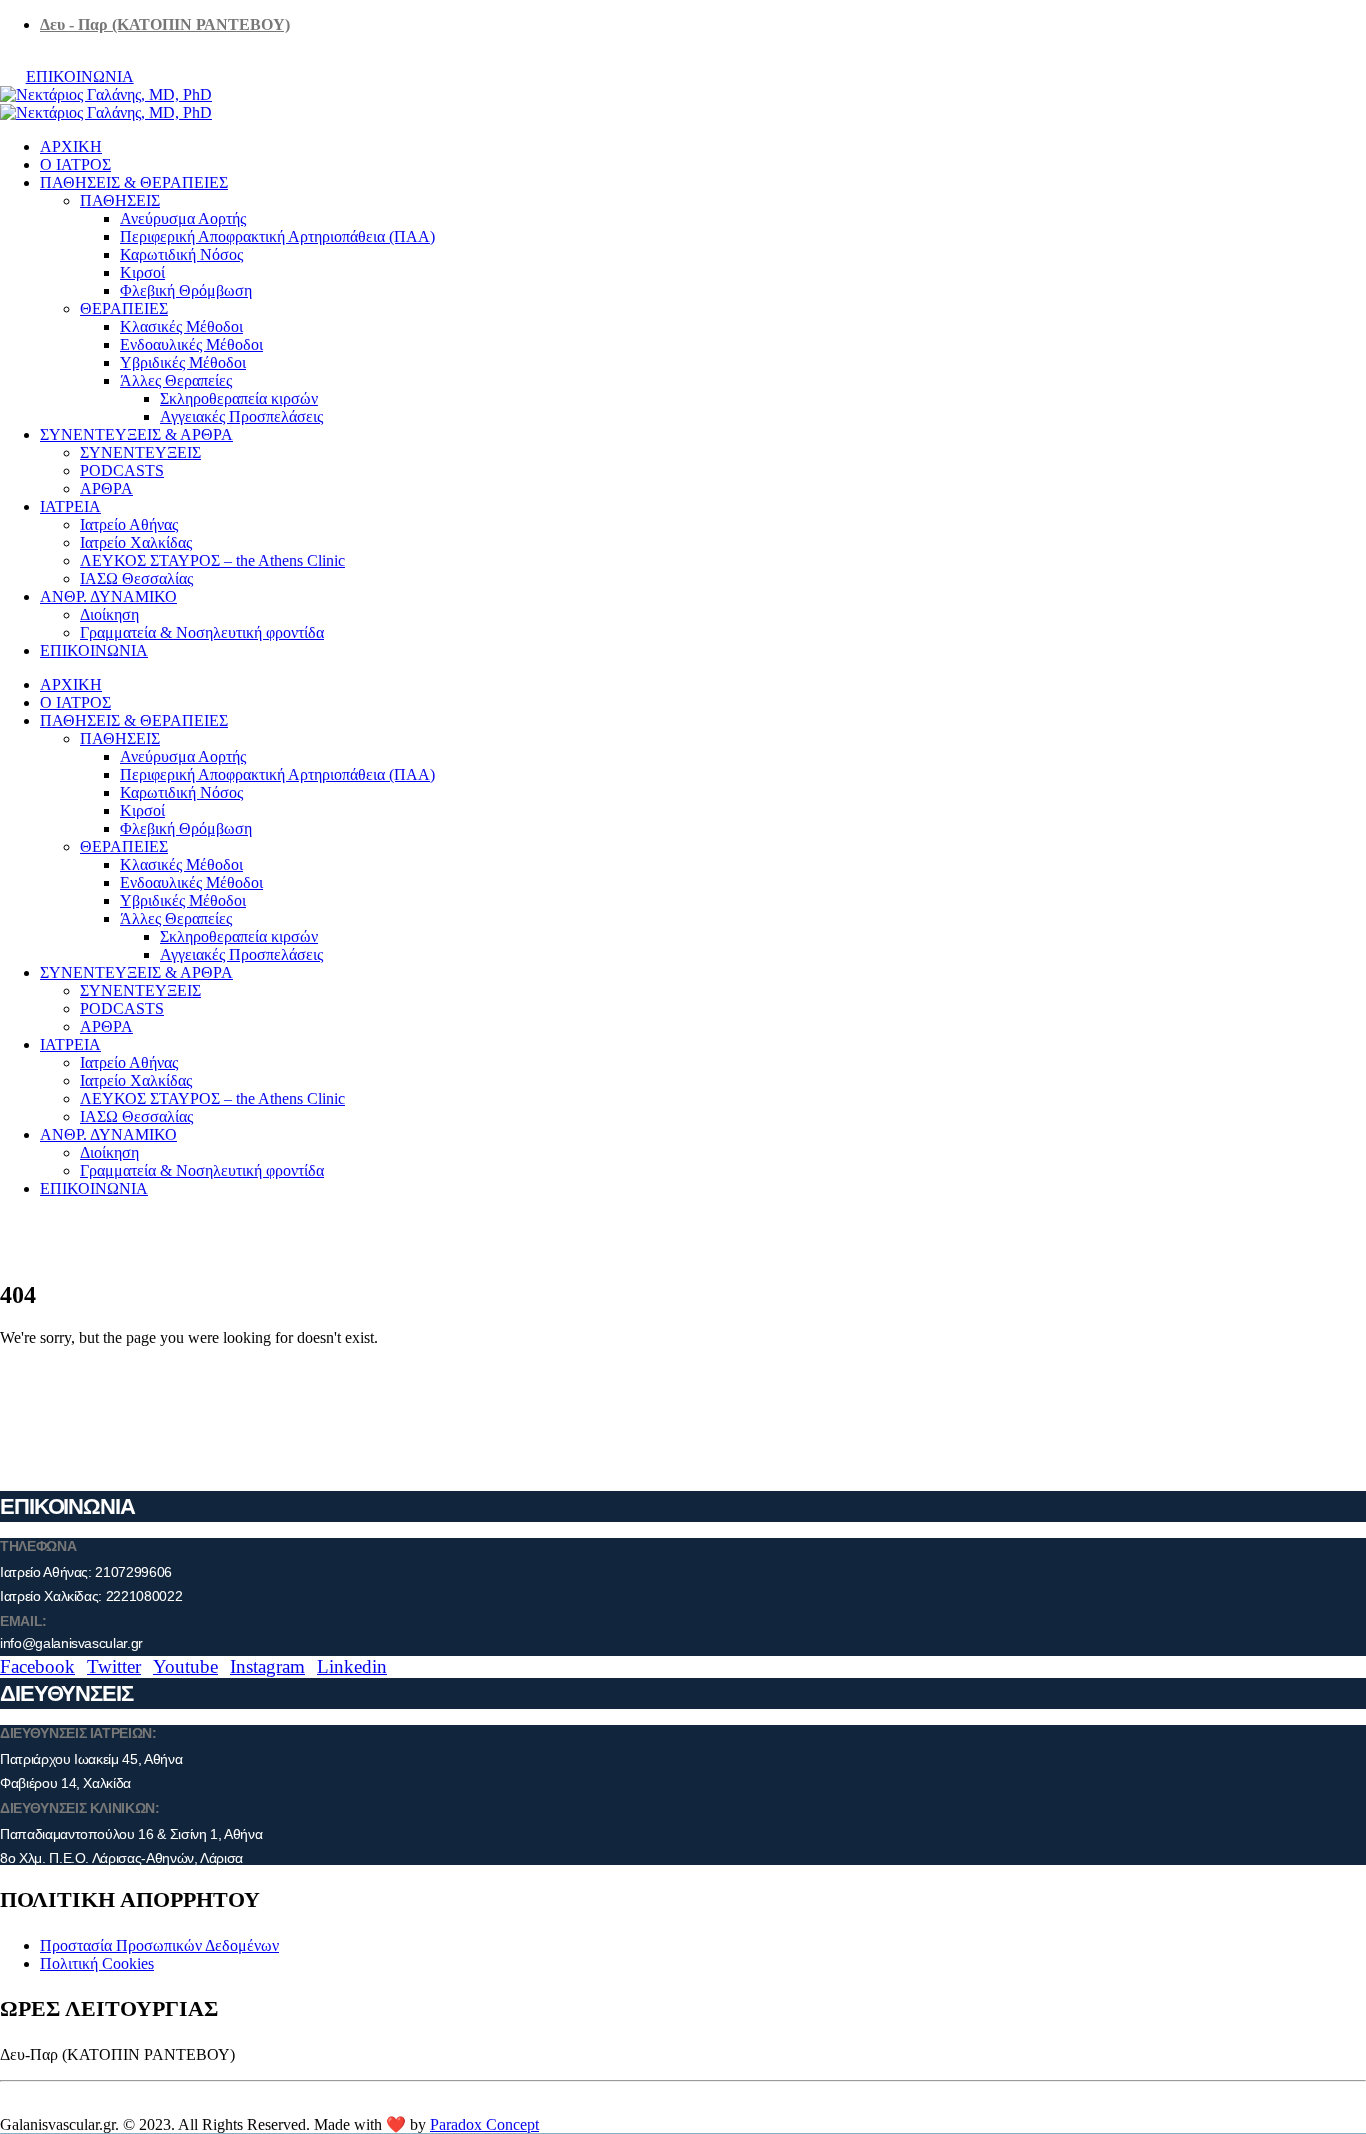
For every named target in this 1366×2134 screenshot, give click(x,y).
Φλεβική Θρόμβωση (186, 290)
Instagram (267, 1666)
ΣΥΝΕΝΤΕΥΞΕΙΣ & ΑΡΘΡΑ (136, 434)
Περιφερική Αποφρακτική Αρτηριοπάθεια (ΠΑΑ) (277, 236)
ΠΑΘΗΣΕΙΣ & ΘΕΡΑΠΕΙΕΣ (134, 182)
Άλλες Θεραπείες (176, 380)
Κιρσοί (142, 272)
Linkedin (352, 1666)
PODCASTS (122, 470)
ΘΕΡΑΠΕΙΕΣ (124, 308)
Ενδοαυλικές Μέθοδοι (191, 344)
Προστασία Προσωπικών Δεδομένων (159, 1945)
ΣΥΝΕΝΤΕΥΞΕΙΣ (140, 452)
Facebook (37, 1666)
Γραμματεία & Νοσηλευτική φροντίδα (202, 632)
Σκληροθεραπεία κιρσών (239, 398)
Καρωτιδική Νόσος (181, 254)
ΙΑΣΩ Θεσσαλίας (136, 578)
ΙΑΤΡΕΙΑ (70, 506)
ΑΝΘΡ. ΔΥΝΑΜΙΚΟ (108, 596)
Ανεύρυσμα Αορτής (183, 218)
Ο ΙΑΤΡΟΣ (75, 164)
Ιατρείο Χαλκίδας (136, 542)
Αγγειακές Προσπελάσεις (241, 416)
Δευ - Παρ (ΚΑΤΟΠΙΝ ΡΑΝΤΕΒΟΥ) (165, 24)
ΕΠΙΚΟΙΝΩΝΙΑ (80, 76)
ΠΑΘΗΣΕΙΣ (120, 200)
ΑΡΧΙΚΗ (71, 146)
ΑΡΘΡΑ (106, 488)
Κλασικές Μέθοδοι (181, 326)
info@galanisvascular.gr (71, 1643)
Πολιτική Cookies (97, 1963)
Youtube (185, 1666)
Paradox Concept (484, 2124)
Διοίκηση (109, 614)
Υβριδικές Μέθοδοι (183, 362)
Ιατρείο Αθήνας (129, 524)
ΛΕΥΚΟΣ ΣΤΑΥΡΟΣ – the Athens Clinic (212, 560)
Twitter (114, 1666)
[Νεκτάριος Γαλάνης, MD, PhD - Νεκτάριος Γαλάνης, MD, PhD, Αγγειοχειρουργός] (106, 103)
